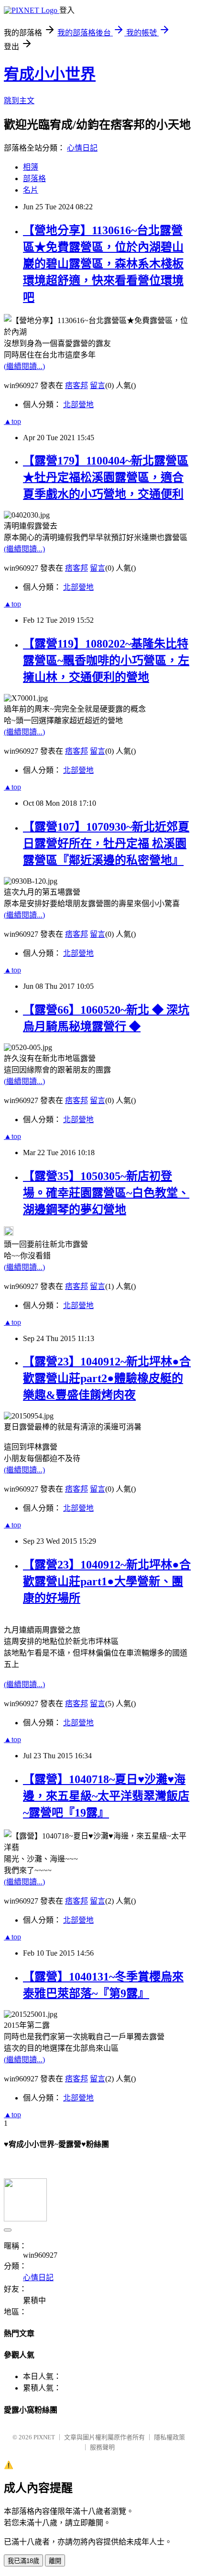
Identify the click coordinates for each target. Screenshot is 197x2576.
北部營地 (78, 405)
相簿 (31, 167)
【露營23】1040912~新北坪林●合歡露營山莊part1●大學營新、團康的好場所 (107, 1581)
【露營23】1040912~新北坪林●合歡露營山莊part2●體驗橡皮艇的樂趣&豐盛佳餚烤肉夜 (107, 1378)
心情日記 (82, 148)
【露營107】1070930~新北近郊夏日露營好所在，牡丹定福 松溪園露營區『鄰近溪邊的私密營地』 (106, 844)
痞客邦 (77, 385)
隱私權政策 (170, 2437)
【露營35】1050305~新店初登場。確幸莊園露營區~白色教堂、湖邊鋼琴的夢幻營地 (106, 1193)
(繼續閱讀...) (24, 366)
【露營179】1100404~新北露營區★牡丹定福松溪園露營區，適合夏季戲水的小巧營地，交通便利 (106, 477)
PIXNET (44, 2437)
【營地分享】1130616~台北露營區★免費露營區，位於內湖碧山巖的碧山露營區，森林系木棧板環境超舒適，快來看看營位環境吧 (103, 264)
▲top (12, 421)
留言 (98, 385)
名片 (31, 190)
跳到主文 (19, 101)
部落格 (34, 179)
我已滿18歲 (23, 2561)
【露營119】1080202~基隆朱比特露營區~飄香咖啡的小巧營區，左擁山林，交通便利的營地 (106, 660)
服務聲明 (102, 2447)
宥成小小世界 (50, 74)
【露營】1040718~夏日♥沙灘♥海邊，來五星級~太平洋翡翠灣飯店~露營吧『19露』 (106, 1796)
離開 (55, 2561)
